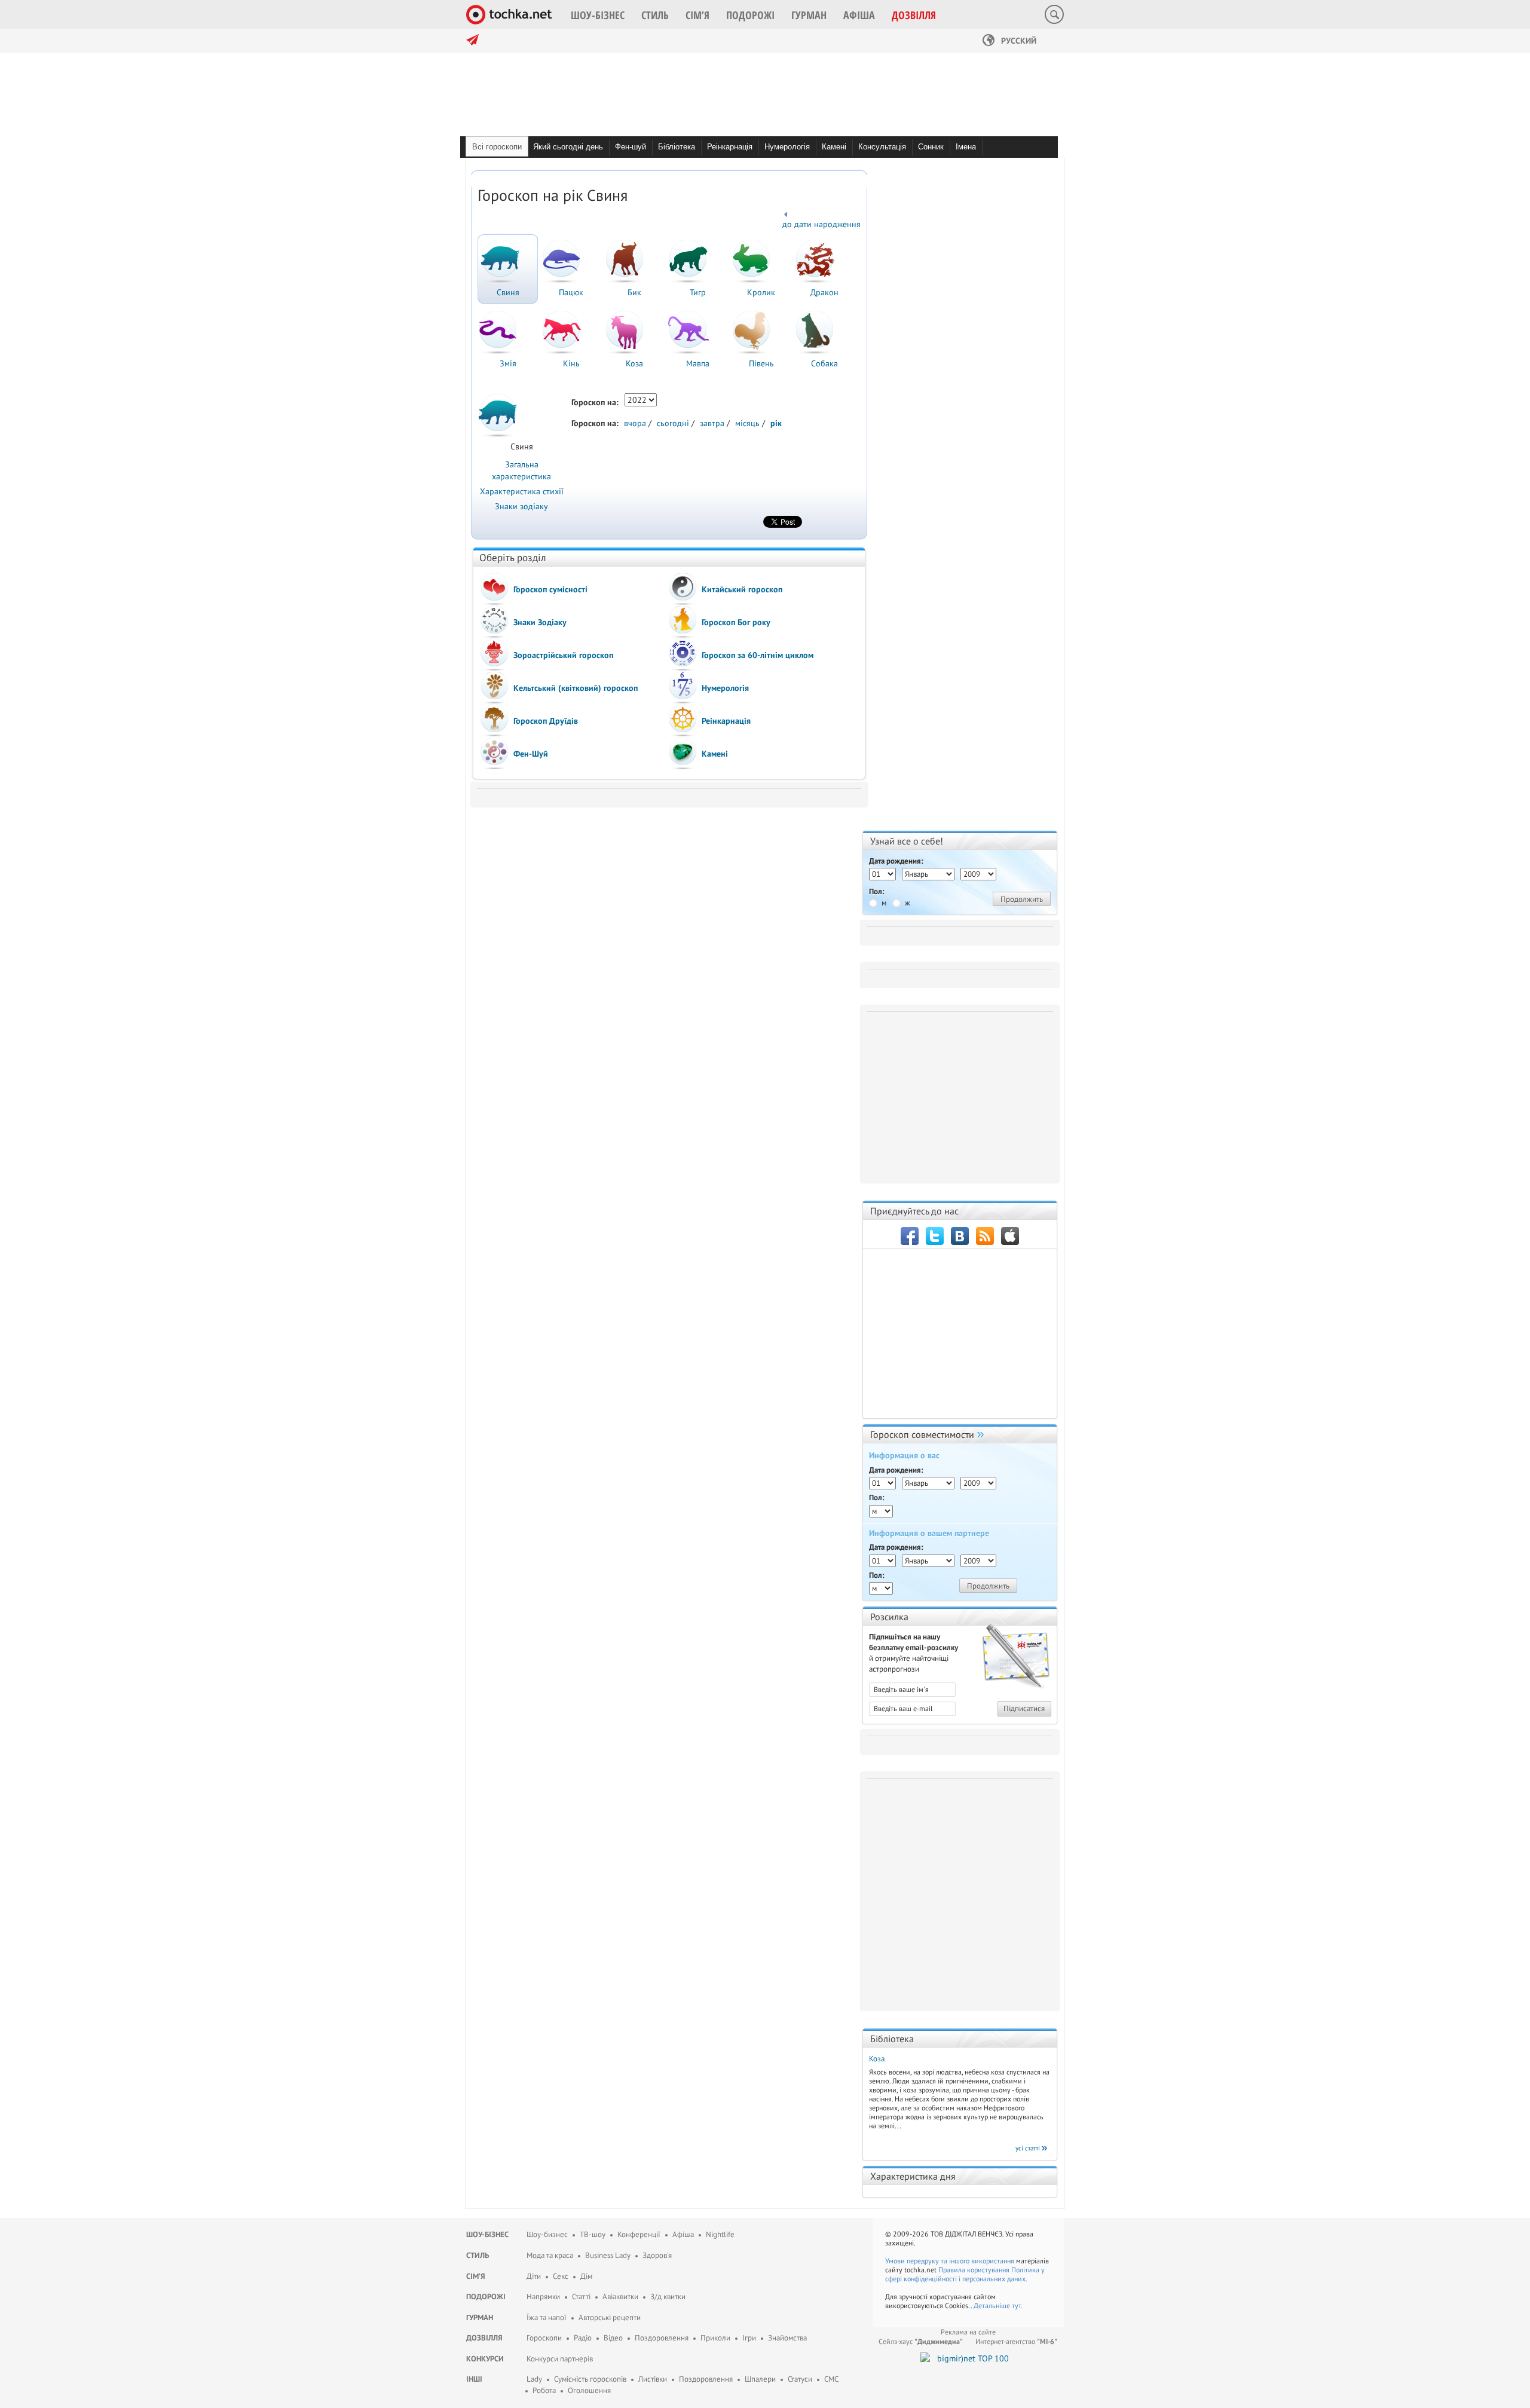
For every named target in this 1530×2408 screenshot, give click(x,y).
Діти (534, 2276)
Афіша (683, 2234)
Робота (544, 2390)
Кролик (761, 292)
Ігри (749, 2338)
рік (776, 423)
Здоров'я (657, 2255)
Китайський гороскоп (742, 589)
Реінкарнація (730, 147)
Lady (534, 2379)
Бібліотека (677, 147)
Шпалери (760, 2379)
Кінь (571, 363)
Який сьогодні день (568, 147)
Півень (761, 363)
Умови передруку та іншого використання (950, 2261)
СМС (831, 2379)
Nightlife (720, 2234)
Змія (508, 363)
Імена (966, 147)
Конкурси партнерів (560, 2359)
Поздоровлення (662, 2338)
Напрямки (543, 2297)
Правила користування (974, 2270)
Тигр (698, 292)
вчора (635, 423)
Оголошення (589, 2390)
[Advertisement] (962, 1093)
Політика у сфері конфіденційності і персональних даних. (965, 2274)
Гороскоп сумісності (550, 589)
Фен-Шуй (531, 754)
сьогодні (673, 423)
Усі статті (1028, 2148)
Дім (586, 2276)
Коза (634, 363)
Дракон (824, 292)
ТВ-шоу (593, 2234)
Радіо (583, 2338)
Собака (824, 363)
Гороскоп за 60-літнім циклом (758, 655)
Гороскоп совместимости (922, 1434)
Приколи (715, 2338)
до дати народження (821, 224)
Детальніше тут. (998, 2306)
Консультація (882, 147)
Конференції (639, 2234)
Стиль (478, 2255)
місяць (747, 423)
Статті (581, 2297)
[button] (598, 15)
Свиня (508, 292)
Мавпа (698, 363)
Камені (834, 147)
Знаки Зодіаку (540, 622)
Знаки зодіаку (521, 506)
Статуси (800, 2379)
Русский (1018, 41)
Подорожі (486, 2297)
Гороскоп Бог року (736, 622)
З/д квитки (668, 2297)
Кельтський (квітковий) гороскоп (576, 688)
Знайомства (787, 2338)
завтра (712, 423)
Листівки (653, 2379)
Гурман (480, 2317)
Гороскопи (544, 2338)
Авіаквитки (620, 2297)
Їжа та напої (547, 2317)
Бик (634, 292)
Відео (613, 2338)
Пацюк (571, 292)
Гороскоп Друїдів (546, 721)
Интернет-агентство (1016, 2341)
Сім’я (476, 2276)
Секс (561, 2276)
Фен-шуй (631, 147)
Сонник (931, 147)
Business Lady (608, 2255)
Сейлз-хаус (921, 2341)
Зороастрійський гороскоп (563, 655)
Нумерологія (787, 147)
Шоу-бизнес (547, 2234)
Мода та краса (550, 2255)
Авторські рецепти (610, 2317)
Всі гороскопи (497, 147)
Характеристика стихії (522, 491)
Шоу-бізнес (487, 2234)
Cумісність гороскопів (590, 2379)
